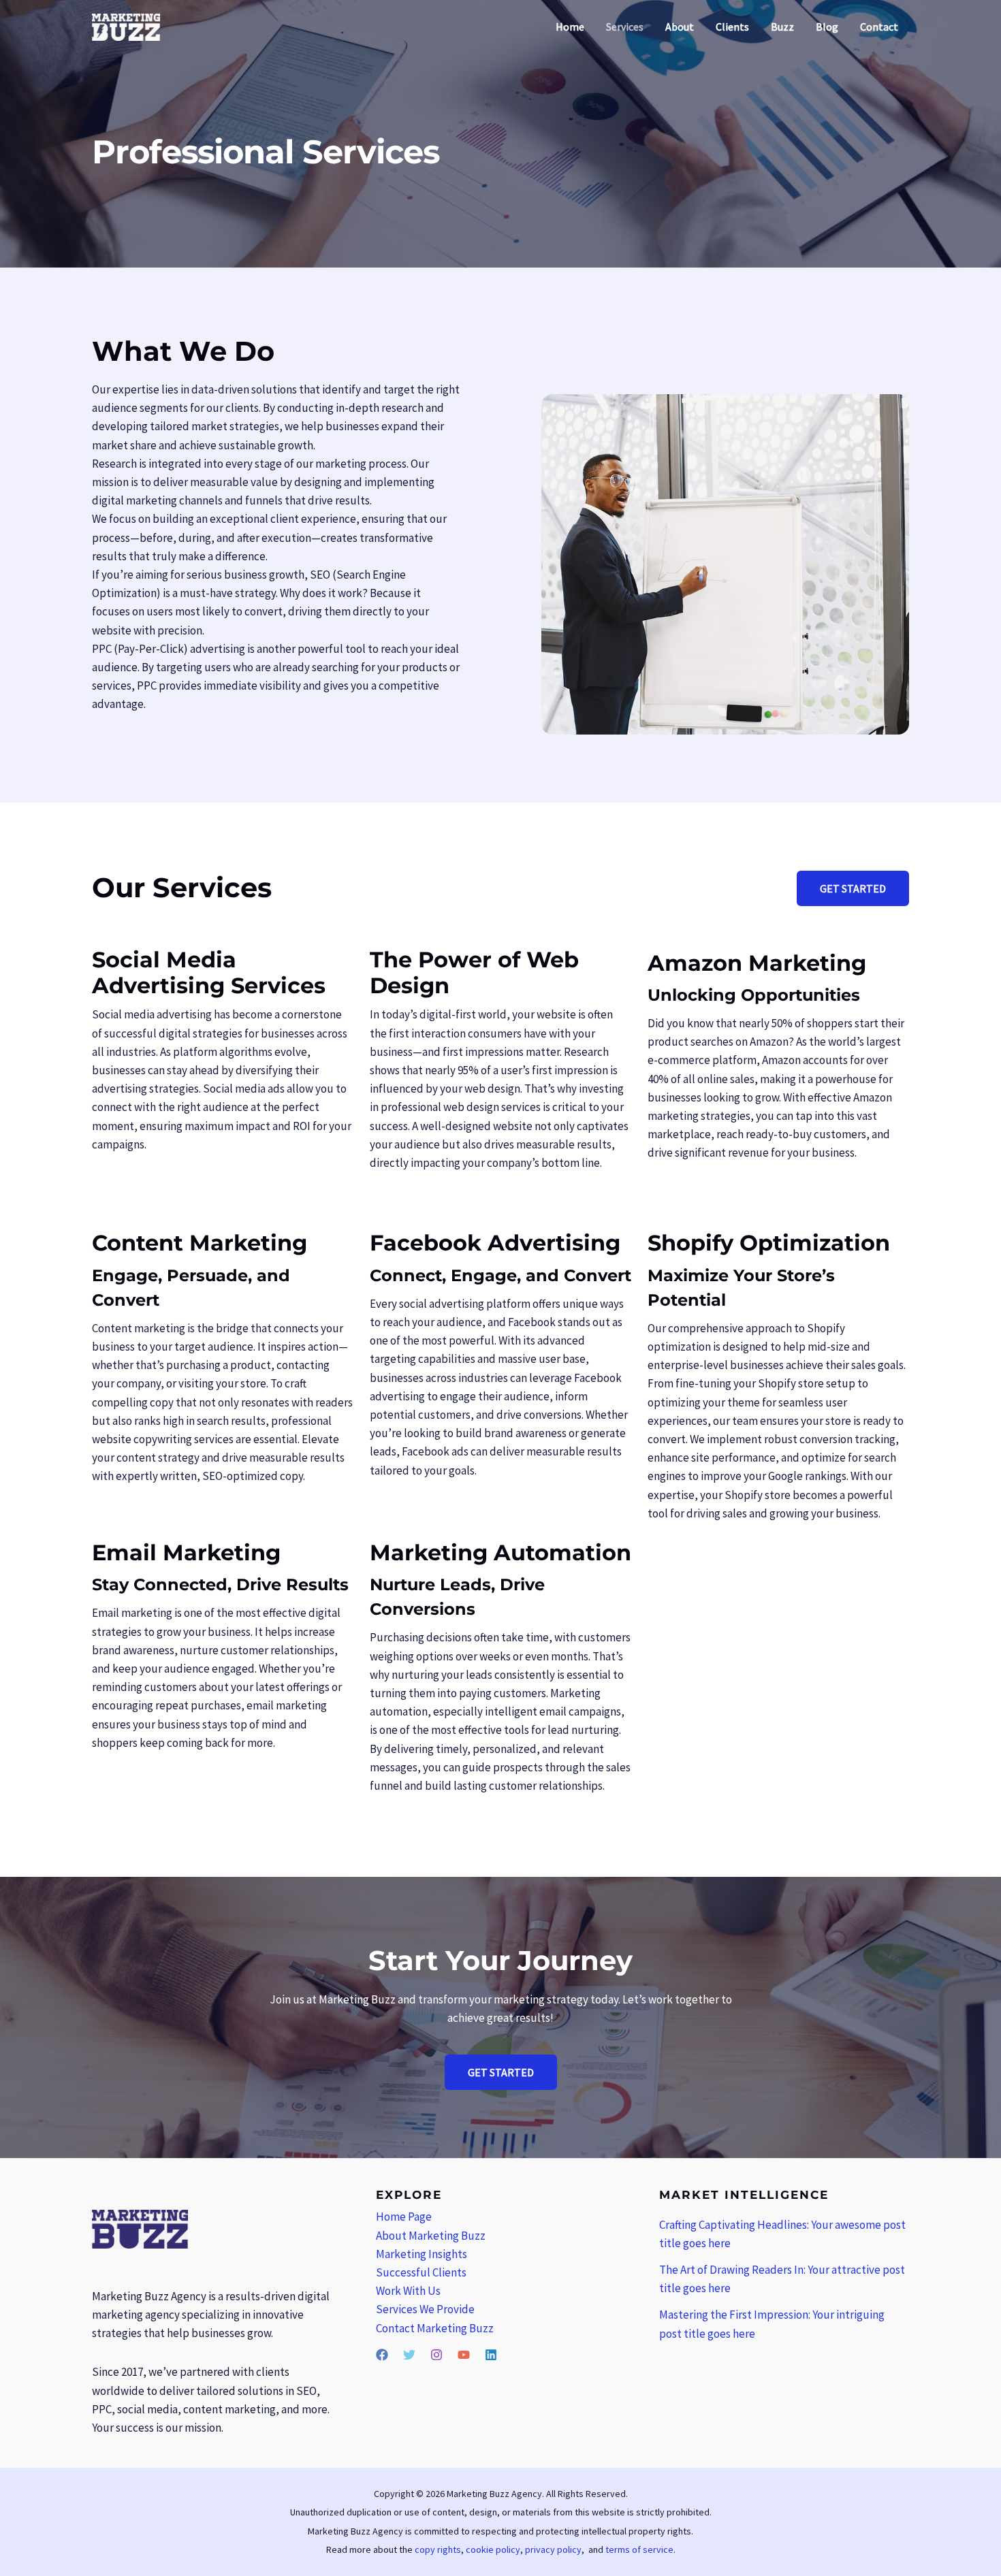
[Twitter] (409, 2355)
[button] (853, 888)
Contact (879, 27)
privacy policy (553, 2549)
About (680, 27)
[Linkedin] (491, 2355)
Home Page (404, 2217)
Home (570, 27)
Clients (732, 27)
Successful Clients (421, 2272)
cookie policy (493, 2549)
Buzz (782, 27)
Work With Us (408, 2291)
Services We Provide (425, 2309)
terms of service (639, 2549)
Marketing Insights (422, 2254)
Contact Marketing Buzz (435, 2328)
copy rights (438, 2549)
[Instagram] (436, 2355)
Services (625, 27)
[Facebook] (382, 2355)
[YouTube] (464, 2355)
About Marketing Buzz (431, 2236)
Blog (827, 27)
